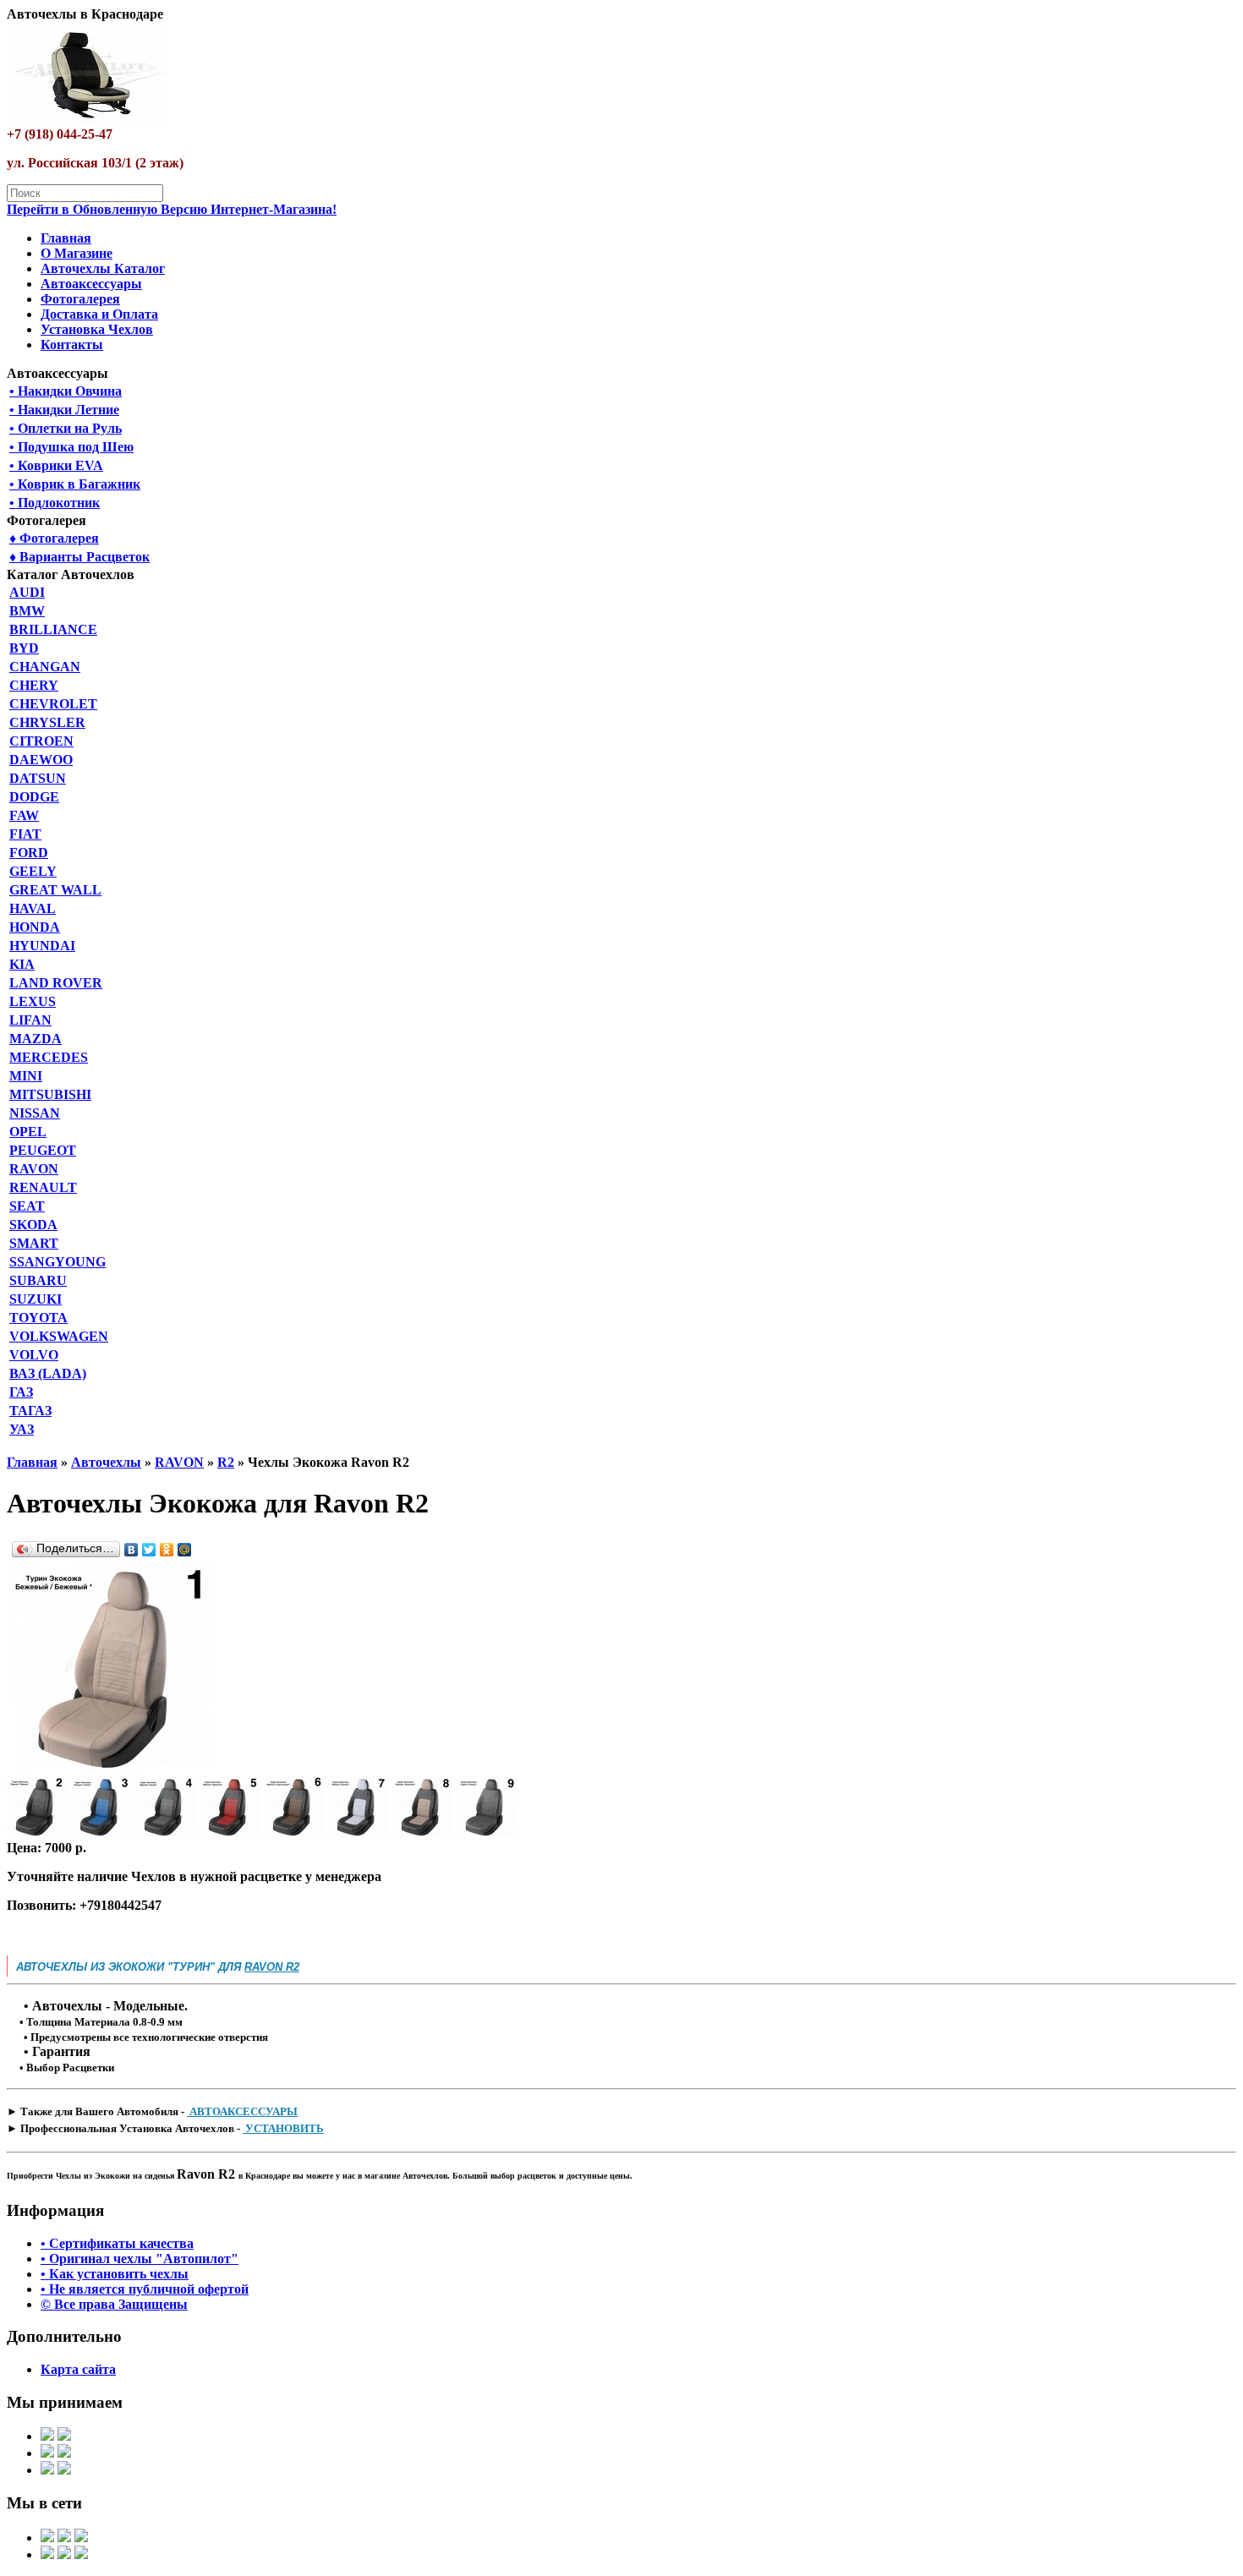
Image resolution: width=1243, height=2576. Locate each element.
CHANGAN (45, 667)
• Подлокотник (55, 503)
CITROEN (41, 741)
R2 (226, 1462)
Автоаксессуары (91, 284)
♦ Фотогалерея (54, 538)
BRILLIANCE (53, 629)
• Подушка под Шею (71, 447)
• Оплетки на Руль (66, 428)
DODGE (34, 797)
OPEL (28, 1132)
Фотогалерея (80, 299)
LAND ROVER (56, 983)
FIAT (25, 834)
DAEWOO (41, 760)
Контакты (72, 345)
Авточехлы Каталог (103, 268)
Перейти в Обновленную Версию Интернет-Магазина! (172, 209)
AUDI (27, 592)
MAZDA (36, 1039)
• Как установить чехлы (115, 2274)
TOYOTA (38, 1318)
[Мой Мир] (185, 1550)
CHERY (34, 685)
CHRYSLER (47, 722)
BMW (27, 611)
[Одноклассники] (167, 1550)
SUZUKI (36, 1299)
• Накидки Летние (64, 410)
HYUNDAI (42, 946)
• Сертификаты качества (117, 2243)
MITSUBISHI (50, 1094)
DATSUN (38, 778)
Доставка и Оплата (99, 314)
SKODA (33, 1225)
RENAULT (43, 1187)
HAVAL (33, 908)
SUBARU (38, 1280)
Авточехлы (106, 1462)
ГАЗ (21, 1392)
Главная (66, 238)
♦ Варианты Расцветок (79, 557)
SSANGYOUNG (57, 1262)
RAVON (34, 1169)
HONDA (35, 927)
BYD (24, 648)
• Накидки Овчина (66, 391)
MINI (26, 1076)
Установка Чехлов (97, 329)
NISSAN (35, 1113)
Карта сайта (78, 2369)
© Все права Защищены (114, 2304)
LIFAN (30, 1020)
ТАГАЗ (30, 1411)
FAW (24, 815)
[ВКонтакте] (131, 1550)
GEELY (33, 871)
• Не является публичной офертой (145, 2289)
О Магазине (77, 253)
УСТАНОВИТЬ (283, 2128)
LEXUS (33, 1001)
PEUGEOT (43, 1150)
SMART (34, 1243)
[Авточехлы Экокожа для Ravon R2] (112, 1768)
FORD (29, 853)
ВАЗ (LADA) (48, 1373)
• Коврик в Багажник (75, 484)
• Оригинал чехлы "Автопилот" (140, 2259)
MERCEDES (49, 1057)
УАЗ (22, 1429)
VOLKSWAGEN (59, 1336)
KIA (22, 964)
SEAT (27, 1206)
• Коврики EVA (56, 465)
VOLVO (34, 1355)
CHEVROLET (53, 704)
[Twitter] (149, 1550)
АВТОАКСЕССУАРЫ (242, 2111)
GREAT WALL (55, 890)
